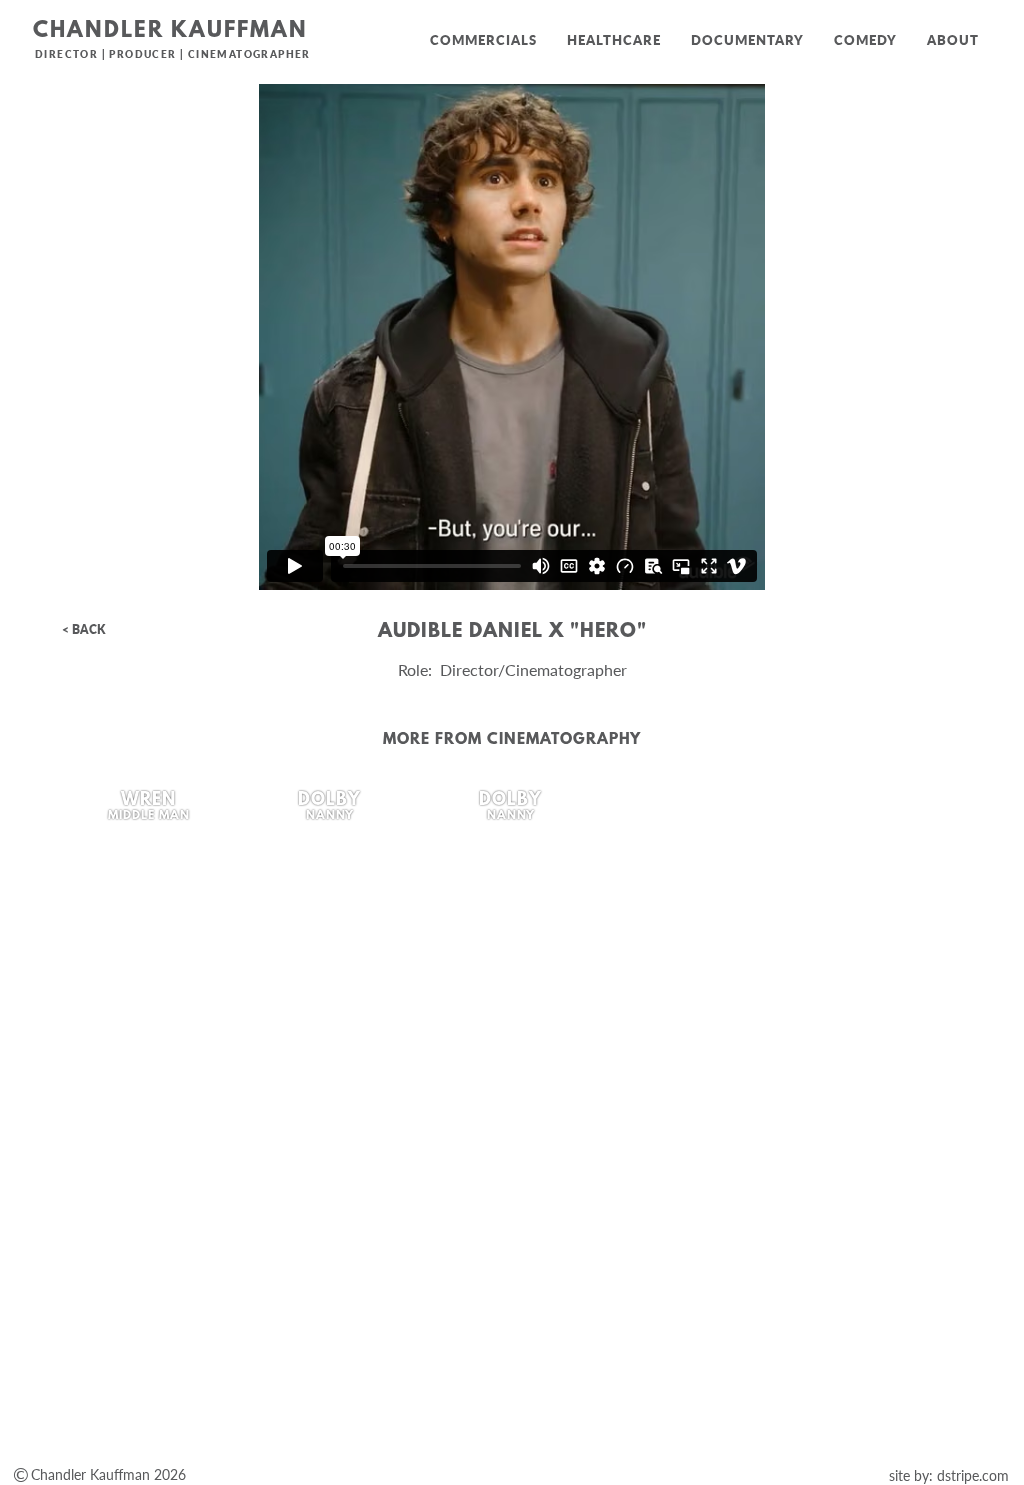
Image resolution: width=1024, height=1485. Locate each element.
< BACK (83, 629)
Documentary (747, 40)
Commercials (483, 40)
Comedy (865, 40)
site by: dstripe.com (949, 1475)
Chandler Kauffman (170, 31)
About (953, 40)
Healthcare (614, 40)
